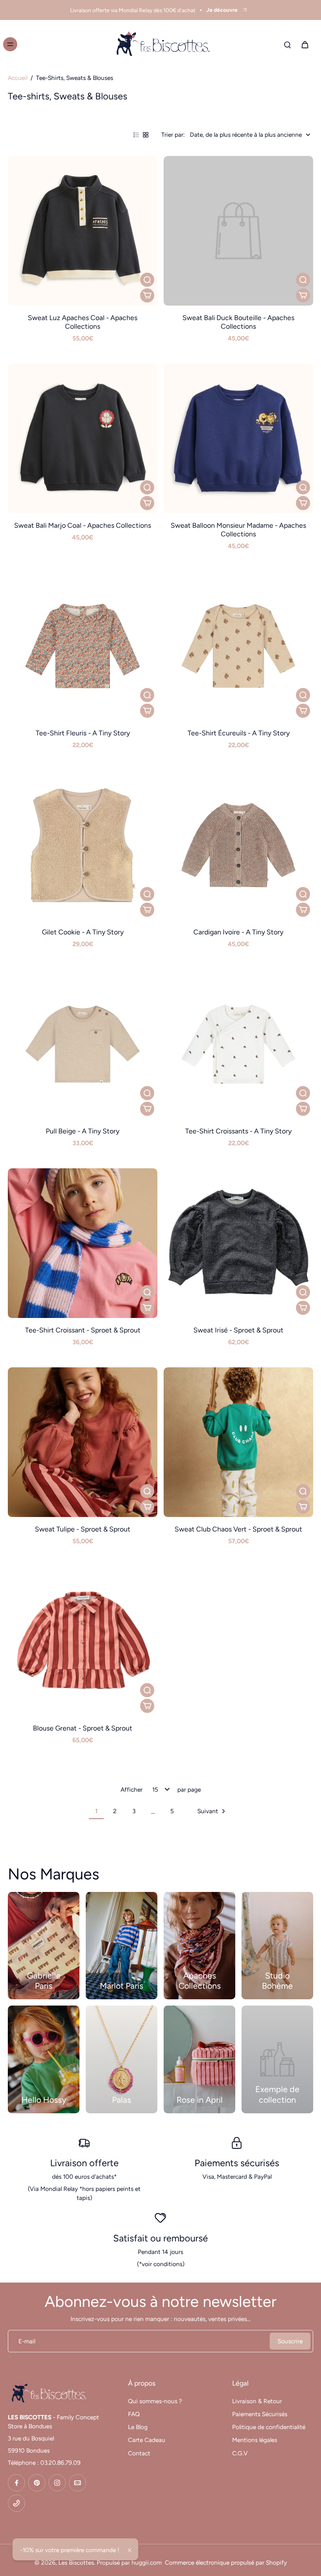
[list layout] (136, 135)
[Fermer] (130, 2550)
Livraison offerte (84, 2163)
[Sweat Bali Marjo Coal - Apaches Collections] (83, 438)
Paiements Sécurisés (260, 2414)
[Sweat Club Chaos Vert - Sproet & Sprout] (238, 1442)
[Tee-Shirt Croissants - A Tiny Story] (238, 1044)
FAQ (134, 2414)
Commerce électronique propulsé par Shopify (226, 2562)
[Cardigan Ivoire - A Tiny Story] (238, 845)
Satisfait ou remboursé (160, 2238)
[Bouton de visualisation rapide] (147, 280)
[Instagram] (57, 2483)
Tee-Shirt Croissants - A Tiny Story (238, 1131)
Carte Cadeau (147, 2440)
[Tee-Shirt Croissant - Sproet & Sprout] (83, 1243)
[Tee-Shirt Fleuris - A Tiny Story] (83, 646)
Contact (139, 2453)
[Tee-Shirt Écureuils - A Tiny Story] (238, 646)
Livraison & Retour (257, 2401)
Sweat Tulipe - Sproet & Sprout (83, 1529)
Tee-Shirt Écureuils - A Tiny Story (239, 733)
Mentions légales (255, 2440)
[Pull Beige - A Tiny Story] (83, 1044)
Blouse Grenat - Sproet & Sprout (83, 1728)
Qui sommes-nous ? (155, 2401)
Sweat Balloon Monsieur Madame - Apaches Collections (238, 530)
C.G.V (240, 2453)
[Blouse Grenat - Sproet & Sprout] (83, 1641)
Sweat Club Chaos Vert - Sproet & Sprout (238, 1529)
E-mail (27, 2341)
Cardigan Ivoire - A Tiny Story (238, 932)
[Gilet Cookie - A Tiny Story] (83, 845)
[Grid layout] (146, 135)
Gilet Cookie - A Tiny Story (83, 932)
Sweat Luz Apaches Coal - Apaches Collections (83, 322)
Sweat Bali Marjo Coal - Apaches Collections (83, 525)
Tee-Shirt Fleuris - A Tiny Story (83, 733)
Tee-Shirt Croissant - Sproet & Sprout (83, 1330)
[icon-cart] (305, 44)
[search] (287, 44)
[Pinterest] (37, 2483)
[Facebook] (16, 2483)
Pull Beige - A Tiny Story (83, 1131)
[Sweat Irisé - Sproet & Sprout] (238, 1243)
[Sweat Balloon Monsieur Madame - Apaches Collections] (238, 438)
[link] (277, 2059)
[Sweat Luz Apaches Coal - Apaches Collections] (83, 231)
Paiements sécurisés (237, 2163)
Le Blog (138, 2427)
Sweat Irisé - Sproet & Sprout (238, 1330)
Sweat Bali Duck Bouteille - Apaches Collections (238, 322)
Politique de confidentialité (269, 2427)
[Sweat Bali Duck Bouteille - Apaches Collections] (238, 231)
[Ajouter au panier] (147, 295)
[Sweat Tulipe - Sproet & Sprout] (83, 1442)
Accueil (18, 78)
